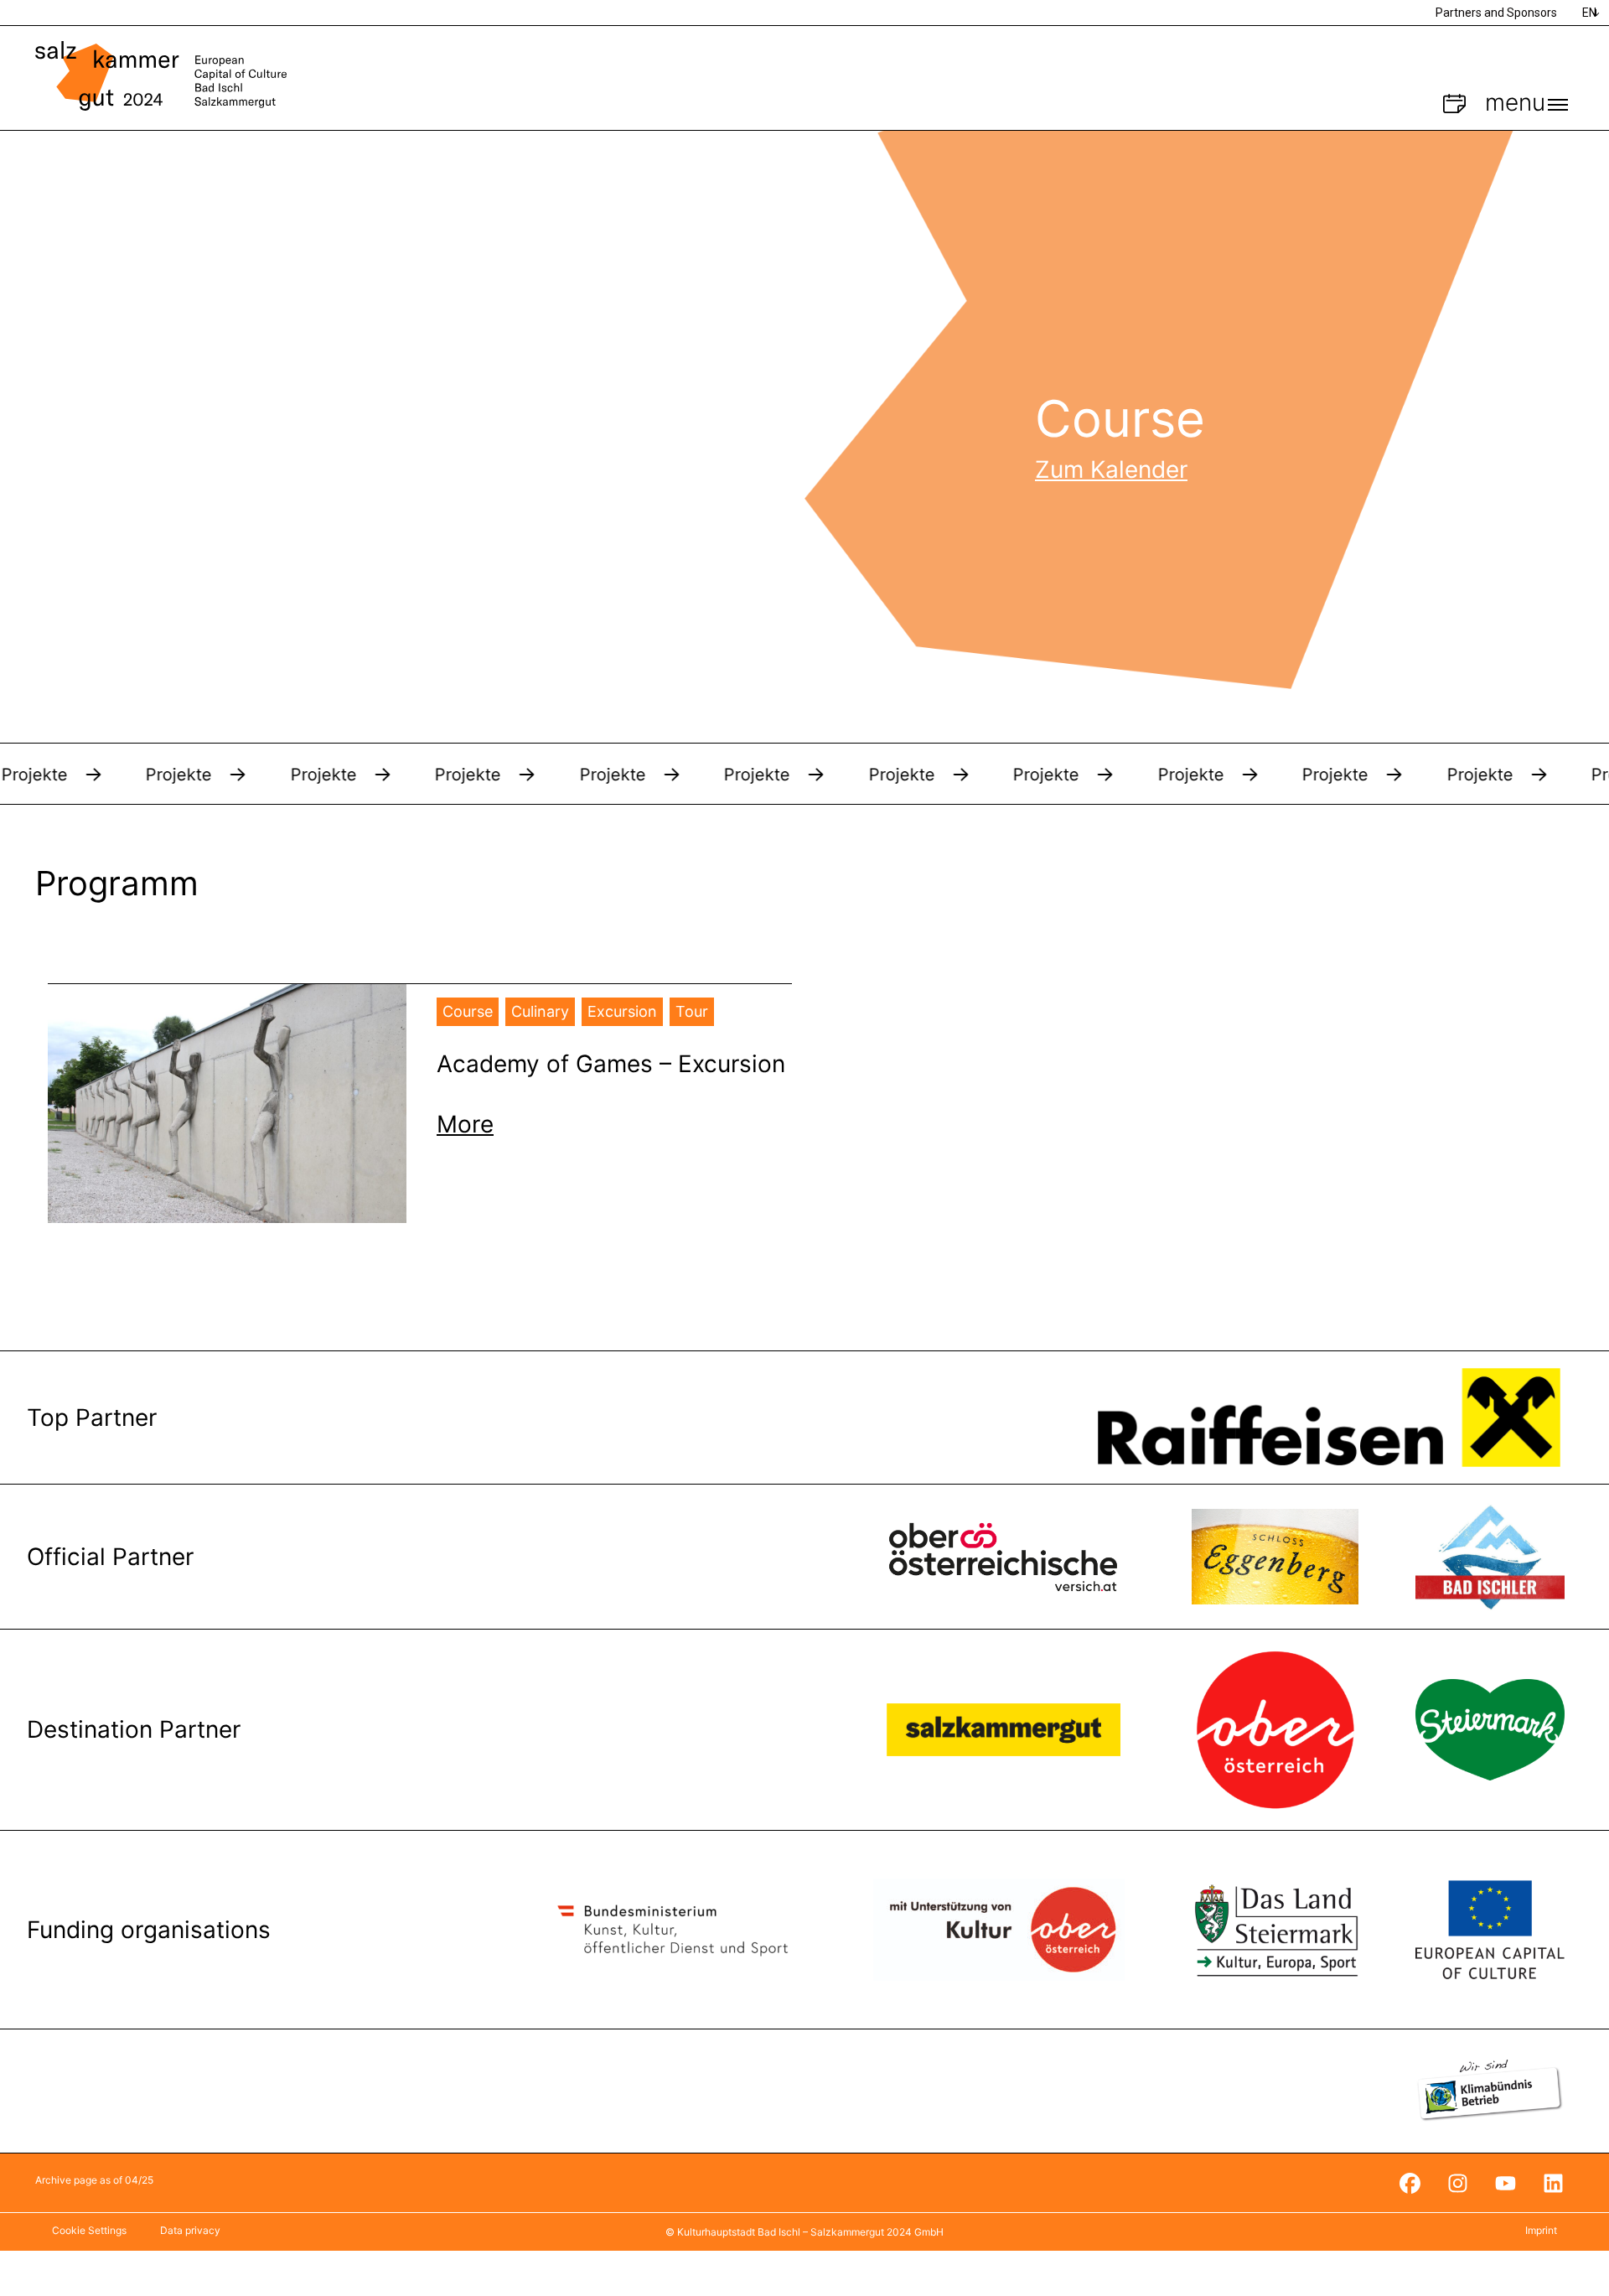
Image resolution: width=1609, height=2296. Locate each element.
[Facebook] (1410, 2183)
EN (1589, 13)
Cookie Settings (89, 2230)
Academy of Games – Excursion (611, 1064)
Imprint (1541, 2230)
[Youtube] (1505, 2183)
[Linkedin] (1553, 2183)
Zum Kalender (1111, 469)
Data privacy (190, 2230)
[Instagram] (1457, 2183)
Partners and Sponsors (1496, 13)
